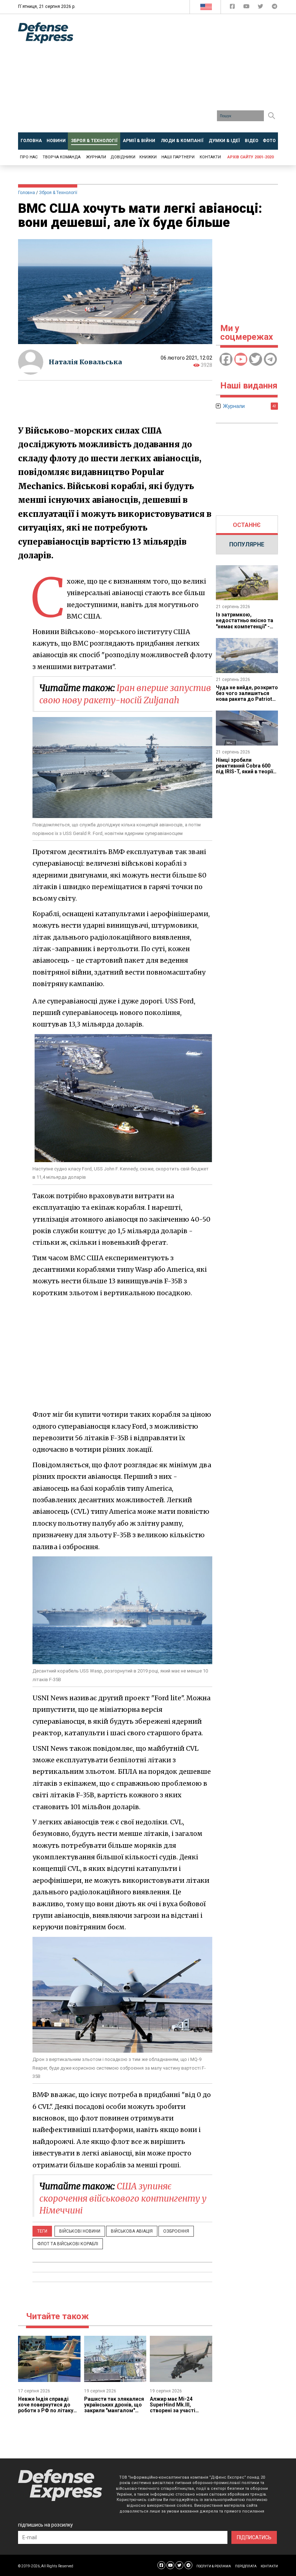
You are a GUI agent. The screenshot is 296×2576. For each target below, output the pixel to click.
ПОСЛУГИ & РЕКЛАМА (214, 2566)
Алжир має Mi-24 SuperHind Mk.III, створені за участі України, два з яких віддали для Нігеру (174, 2410)
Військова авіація (132, 2231)
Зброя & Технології (58, 193)
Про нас (29, 157)
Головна (27, 193)
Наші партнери (178, 157)
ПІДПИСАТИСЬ (254, 2537)
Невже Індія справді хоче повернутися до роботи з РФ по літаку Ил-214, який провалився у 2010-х (46, 2410)
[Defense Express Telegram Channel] (275, 8)
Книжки (148, 157)
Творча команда (62, 157)
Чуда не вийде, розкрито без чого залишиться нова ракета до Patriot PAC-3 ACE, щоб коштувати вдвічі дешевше (247, 702)
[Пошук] (271, 116)
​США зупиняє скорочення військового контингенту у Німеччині (123, 2198)
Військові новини (80, 2231)
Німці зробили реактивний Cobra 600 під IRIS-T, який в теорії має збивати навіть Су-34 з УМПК (244, 772)
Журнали (96, 157)
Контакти (210, 157)
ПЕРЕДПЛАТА (246, 2566)
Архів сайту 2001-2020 (251, 157)
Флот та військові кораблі (68, 2244)
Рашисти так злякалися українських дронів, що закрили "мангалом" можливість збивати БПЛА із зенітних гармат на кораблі (115, 2413)
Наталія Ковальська (85, 362)
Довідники (123, 157)
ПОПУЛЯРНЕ (247, 544)
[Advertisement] (190, 76)
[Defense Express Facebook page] (233, 8)
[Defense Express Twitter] (261, 8)
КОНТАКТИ (269, 2566)
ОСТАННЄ (247, 525)
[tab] (247, 525)
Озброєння (176, 2231)
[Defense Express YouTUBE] (247, 8)
